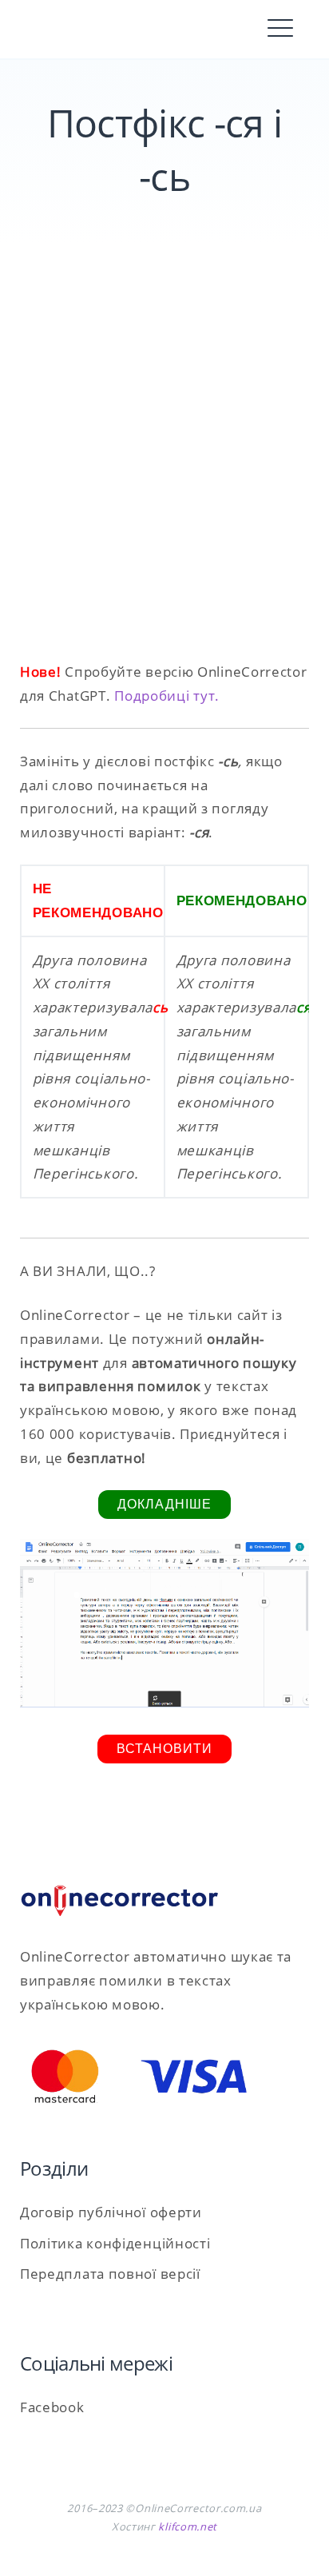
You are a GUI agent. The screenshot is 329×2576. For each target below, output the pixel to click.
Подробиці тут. (167, 696)
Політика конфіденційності (115, 2243)
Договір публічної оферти (111, 2212)
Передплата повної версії (110, 2274)
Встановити (164, 1749)
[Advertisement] (164, 471)
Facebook (52, 2407)
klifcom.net (188, 2526)
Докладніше (164, 1504)
